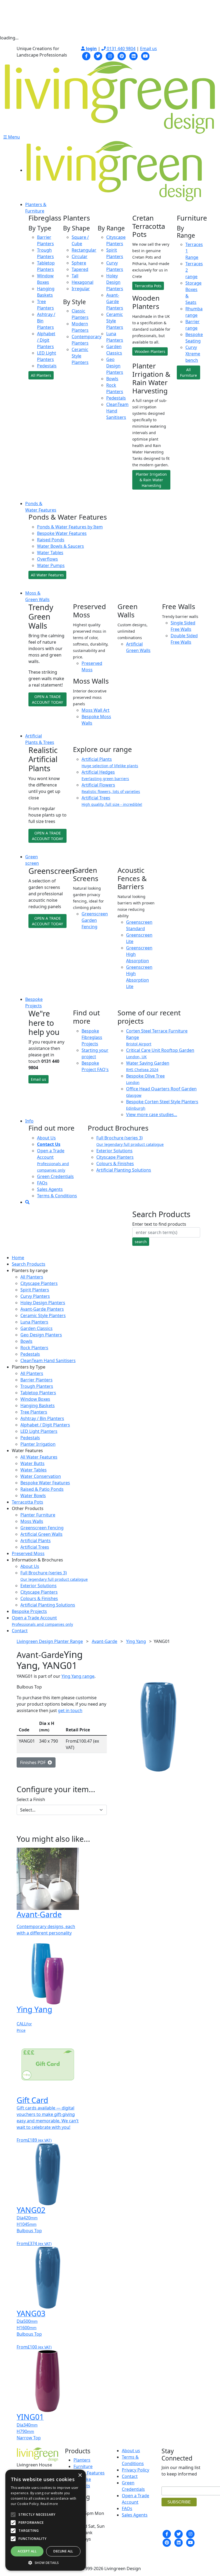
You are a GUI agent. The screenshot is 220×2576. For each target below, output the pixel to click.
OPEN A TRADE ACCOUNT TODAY (47, 699)
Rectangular (84, 250)
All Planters (41, 375)
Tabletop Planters (38, 1393)
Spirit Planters (35, 1290)
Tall (75, 276)
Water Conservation (41, 1476)
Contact (20, 1631)
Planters (82, 2460)
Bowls (112, 379)
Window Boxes (35, 1399)
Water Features (89, 2473)
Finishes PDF (34, 1762)
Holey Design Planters (115, 282)
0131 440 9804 (121, 49)
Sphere (79, 263)
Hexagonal (82, 282)
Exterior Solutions (114, 1151)
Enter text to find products (159, 1224)
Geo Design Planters (115, 366)
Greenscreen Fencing (42, 1528)
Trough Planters (37, 1386)
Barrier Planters (36, 1380)
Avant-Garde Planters (115, 301)
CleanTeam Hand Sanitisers (48, 1360)
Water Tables (50, 553)
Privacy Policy (135, 2470)
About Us (46, 1138)
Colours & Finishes (115, 1164)
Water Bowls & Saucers (61, 546)
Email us (148, 49)
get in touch (70, 1710)
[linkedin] (134, 55)
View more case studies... (152, 1114)
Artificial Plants (36, 1541)
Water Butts (32, 1463)
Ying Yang (136, 1641)
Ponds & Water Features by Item (70, 527)
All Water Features (47, 575)
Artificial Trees (35, 1547)
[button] (46, 2563)
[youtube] (145, 55)
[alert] (46, 2520)
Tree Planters (34, 1412)
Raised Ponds (51, 540)
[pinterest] (122, 55)
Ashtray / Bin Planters (42, 1418)
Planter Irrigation (38, 1444)
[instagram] (110, 55)
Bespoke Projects (29, 1611)
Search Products (29, 1264)
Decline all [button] (63, 2551)
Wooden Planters (150, 351)
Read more (49, 2504)
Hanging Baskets (38, 1406)
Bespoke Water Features (62, 533)
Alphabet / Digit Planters (46, 340)
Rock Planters (34, 1348)
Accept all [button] (27, 2551)
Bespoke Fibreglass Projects (92, 1037)
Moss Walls (32, 1521)
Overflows (47, 559)
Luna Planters (34, 1322)
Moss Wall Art (96, 710)
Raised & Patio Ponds (42, 1489)
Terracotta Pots (148, 286)
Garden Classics (36, 1328)
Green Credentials (55, 1176)
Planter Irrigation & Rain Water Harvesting (151, 480)
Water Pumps (51, 565)
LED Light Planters (39, 1431)
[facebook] (86, 55)
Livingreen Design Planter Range (50, 1641)
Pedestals (47, 366)
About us (131, 2451)
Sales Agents (50, 1189)
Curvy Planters (35, 1296)
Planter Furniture (38, 1515)
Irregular (81, 289)
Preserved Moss (28, 1553)
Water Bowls (33, 1496)
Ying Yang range (78, 1676)
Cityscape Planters (115, 1157)
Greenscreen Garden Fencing (95, 920)
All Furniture (188, 372)
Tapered (80, 269)
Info (29, 1121)
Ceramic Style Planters (80, 356)
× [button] (80, 2475)
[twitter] (98, 55)
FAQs (42, 1183)
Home (18, 1258)
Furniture (83, 2466)
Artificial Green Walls (41, 1534)
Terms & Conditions (57, 1196)
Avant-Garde (104, 1641)
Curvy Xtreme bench (193, 354)
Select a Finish (31, 1799)
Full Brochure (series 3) (54, 1576)
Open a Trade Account (42, 1621)
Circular (80, 256)
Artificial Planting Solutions (124, 1170)
